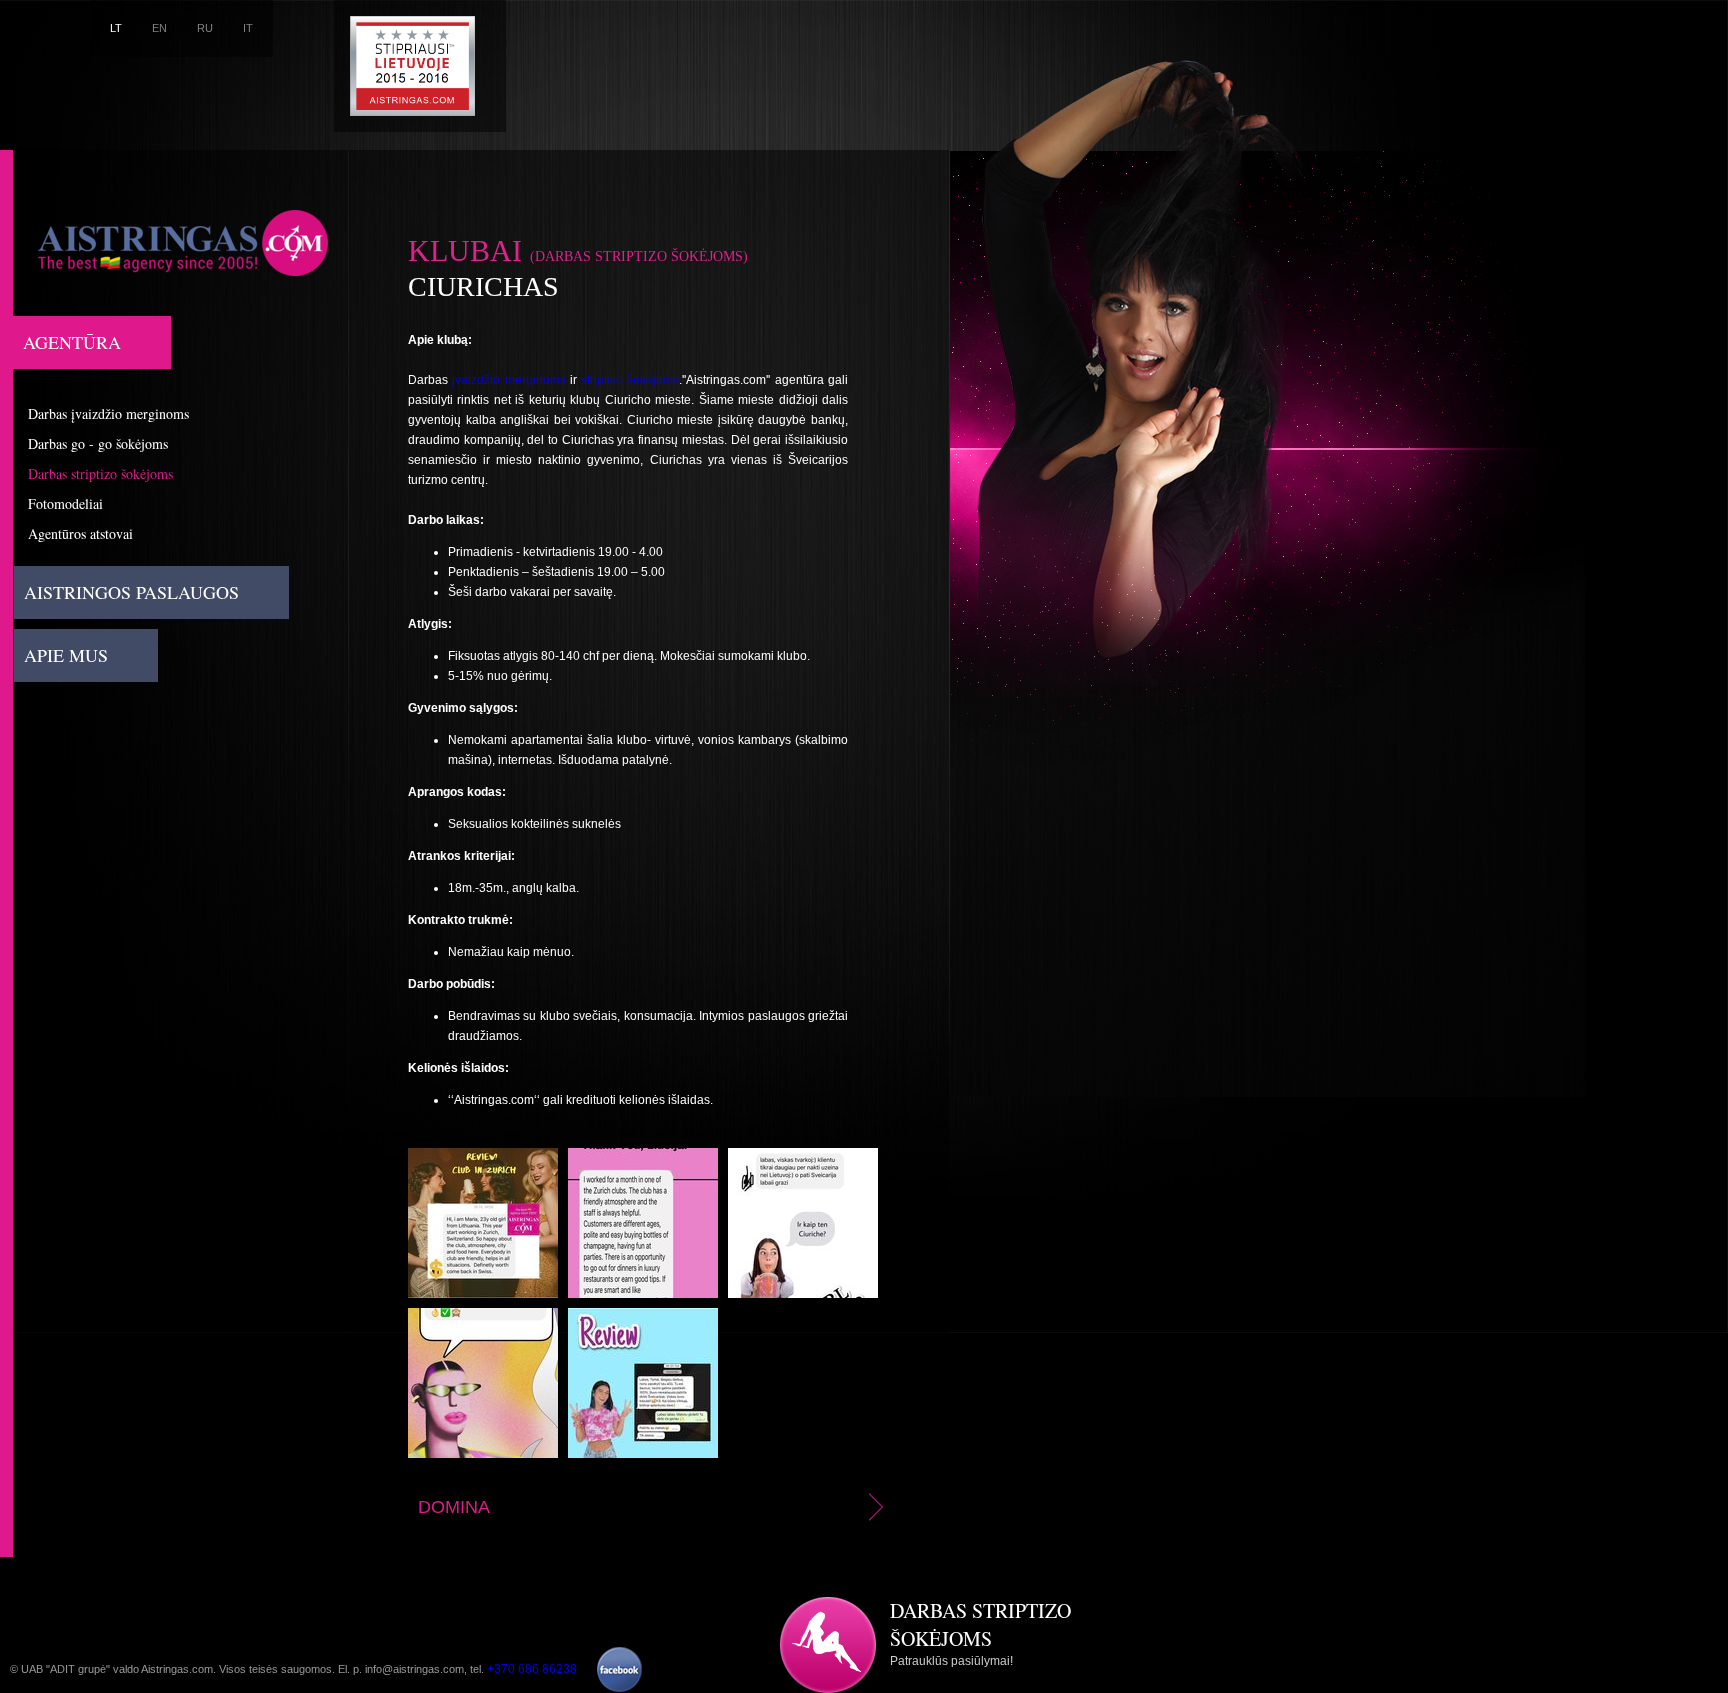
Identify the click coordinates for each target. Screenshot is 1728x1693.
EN (159, 28)
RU (205, 28)
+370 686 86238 (532, 1669)
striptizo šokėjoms (630, 380)
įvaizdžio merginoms (508, 380)
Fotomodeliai (65, 503)
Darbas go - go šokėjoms (98, 443)
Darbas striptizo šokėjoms (100, 473)
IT (248, 28)
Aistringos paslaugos (131, 592)
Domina (454, 1507)
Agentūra (72, 342)
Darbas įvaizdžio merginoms (108, 413)
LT (116, 28)
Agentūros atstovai (80, 533)
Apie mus (66, 655)
